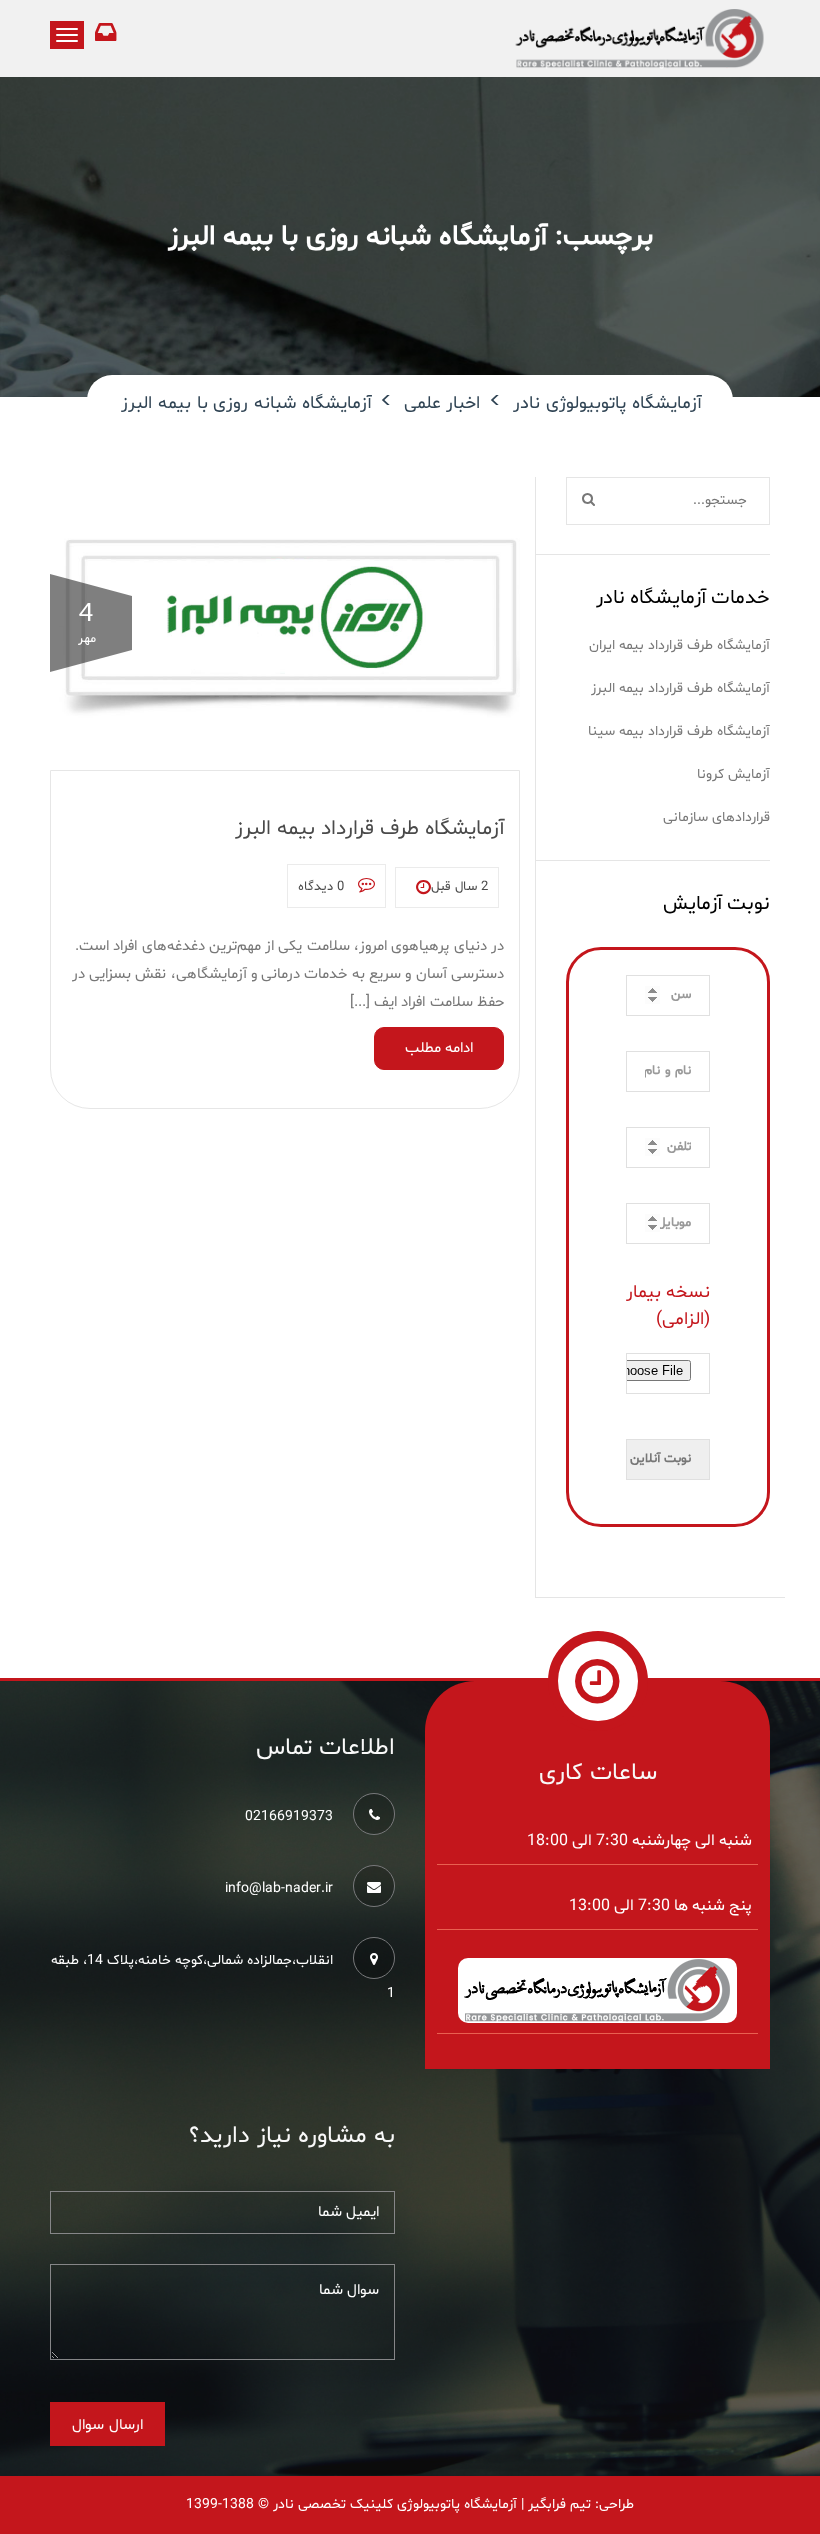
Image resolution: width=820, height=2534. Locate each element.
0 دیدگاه (323, 887)
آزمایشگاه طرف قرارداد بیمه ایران (679, 645)
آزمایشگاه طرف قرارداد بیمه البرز (369, 829)
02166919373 (289, 1816)
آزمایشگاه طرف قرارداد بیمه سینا (679, 731)
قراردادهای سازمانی (716, 817)
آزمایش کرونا (733, 774)
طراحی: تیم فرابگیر (581, 2504)
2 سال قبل (459, 887)
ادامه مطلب (439, 1048)
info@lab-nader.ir (279, 1888)
